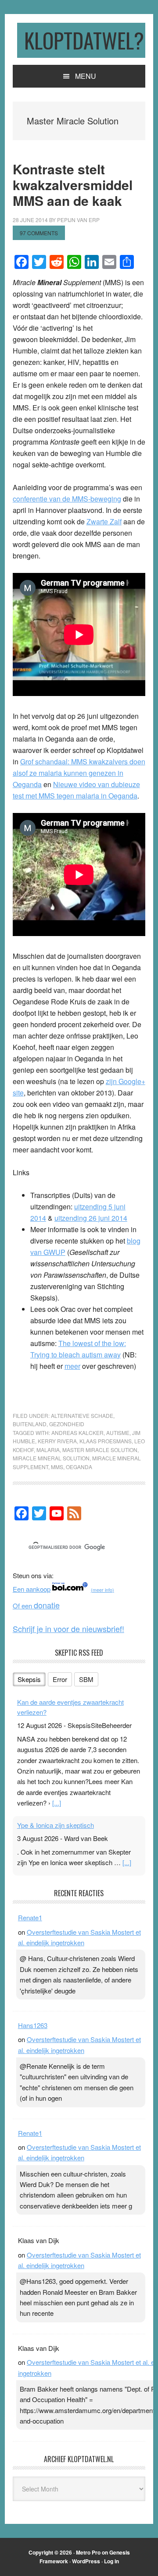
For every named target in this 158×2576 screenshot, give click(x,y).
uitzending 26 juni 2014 (91, 1218)
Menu (86, 76)
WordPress (86, 2561)
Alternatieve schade (82, 1415)
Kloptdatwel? (84, 40)
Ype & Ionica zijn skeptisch (56, 1825)
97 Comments (39, 233)
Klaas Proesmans (106, 1441)
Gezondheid (67, 1424)
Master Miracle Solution (100, 1450)
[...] (57, 1803)
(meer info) (102, 1590)
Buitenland (30, 1424)
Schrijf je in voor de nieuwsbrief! (68, 1629)
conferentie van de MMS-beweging (67, 499)
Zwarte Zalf (104, 521)
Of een (36, 1606)
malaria (48, 1450)
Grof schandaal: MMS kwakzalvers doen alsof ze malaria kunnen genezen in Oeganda (79, 773)
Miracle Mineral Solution (51, 1458)
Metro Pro (88, 2552)
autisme (118, 1433)
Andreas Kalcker (77, 1433)
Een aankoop (32, 1589)
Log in (111, 2561)
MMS (57, 1467)
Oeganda (79, 1467)
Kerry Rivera (57, 1441)
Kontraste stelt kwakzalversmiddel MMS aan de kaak (73, 185)
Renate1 (30, 1917)
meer (72, 1366)
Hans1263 (33, 2025)
